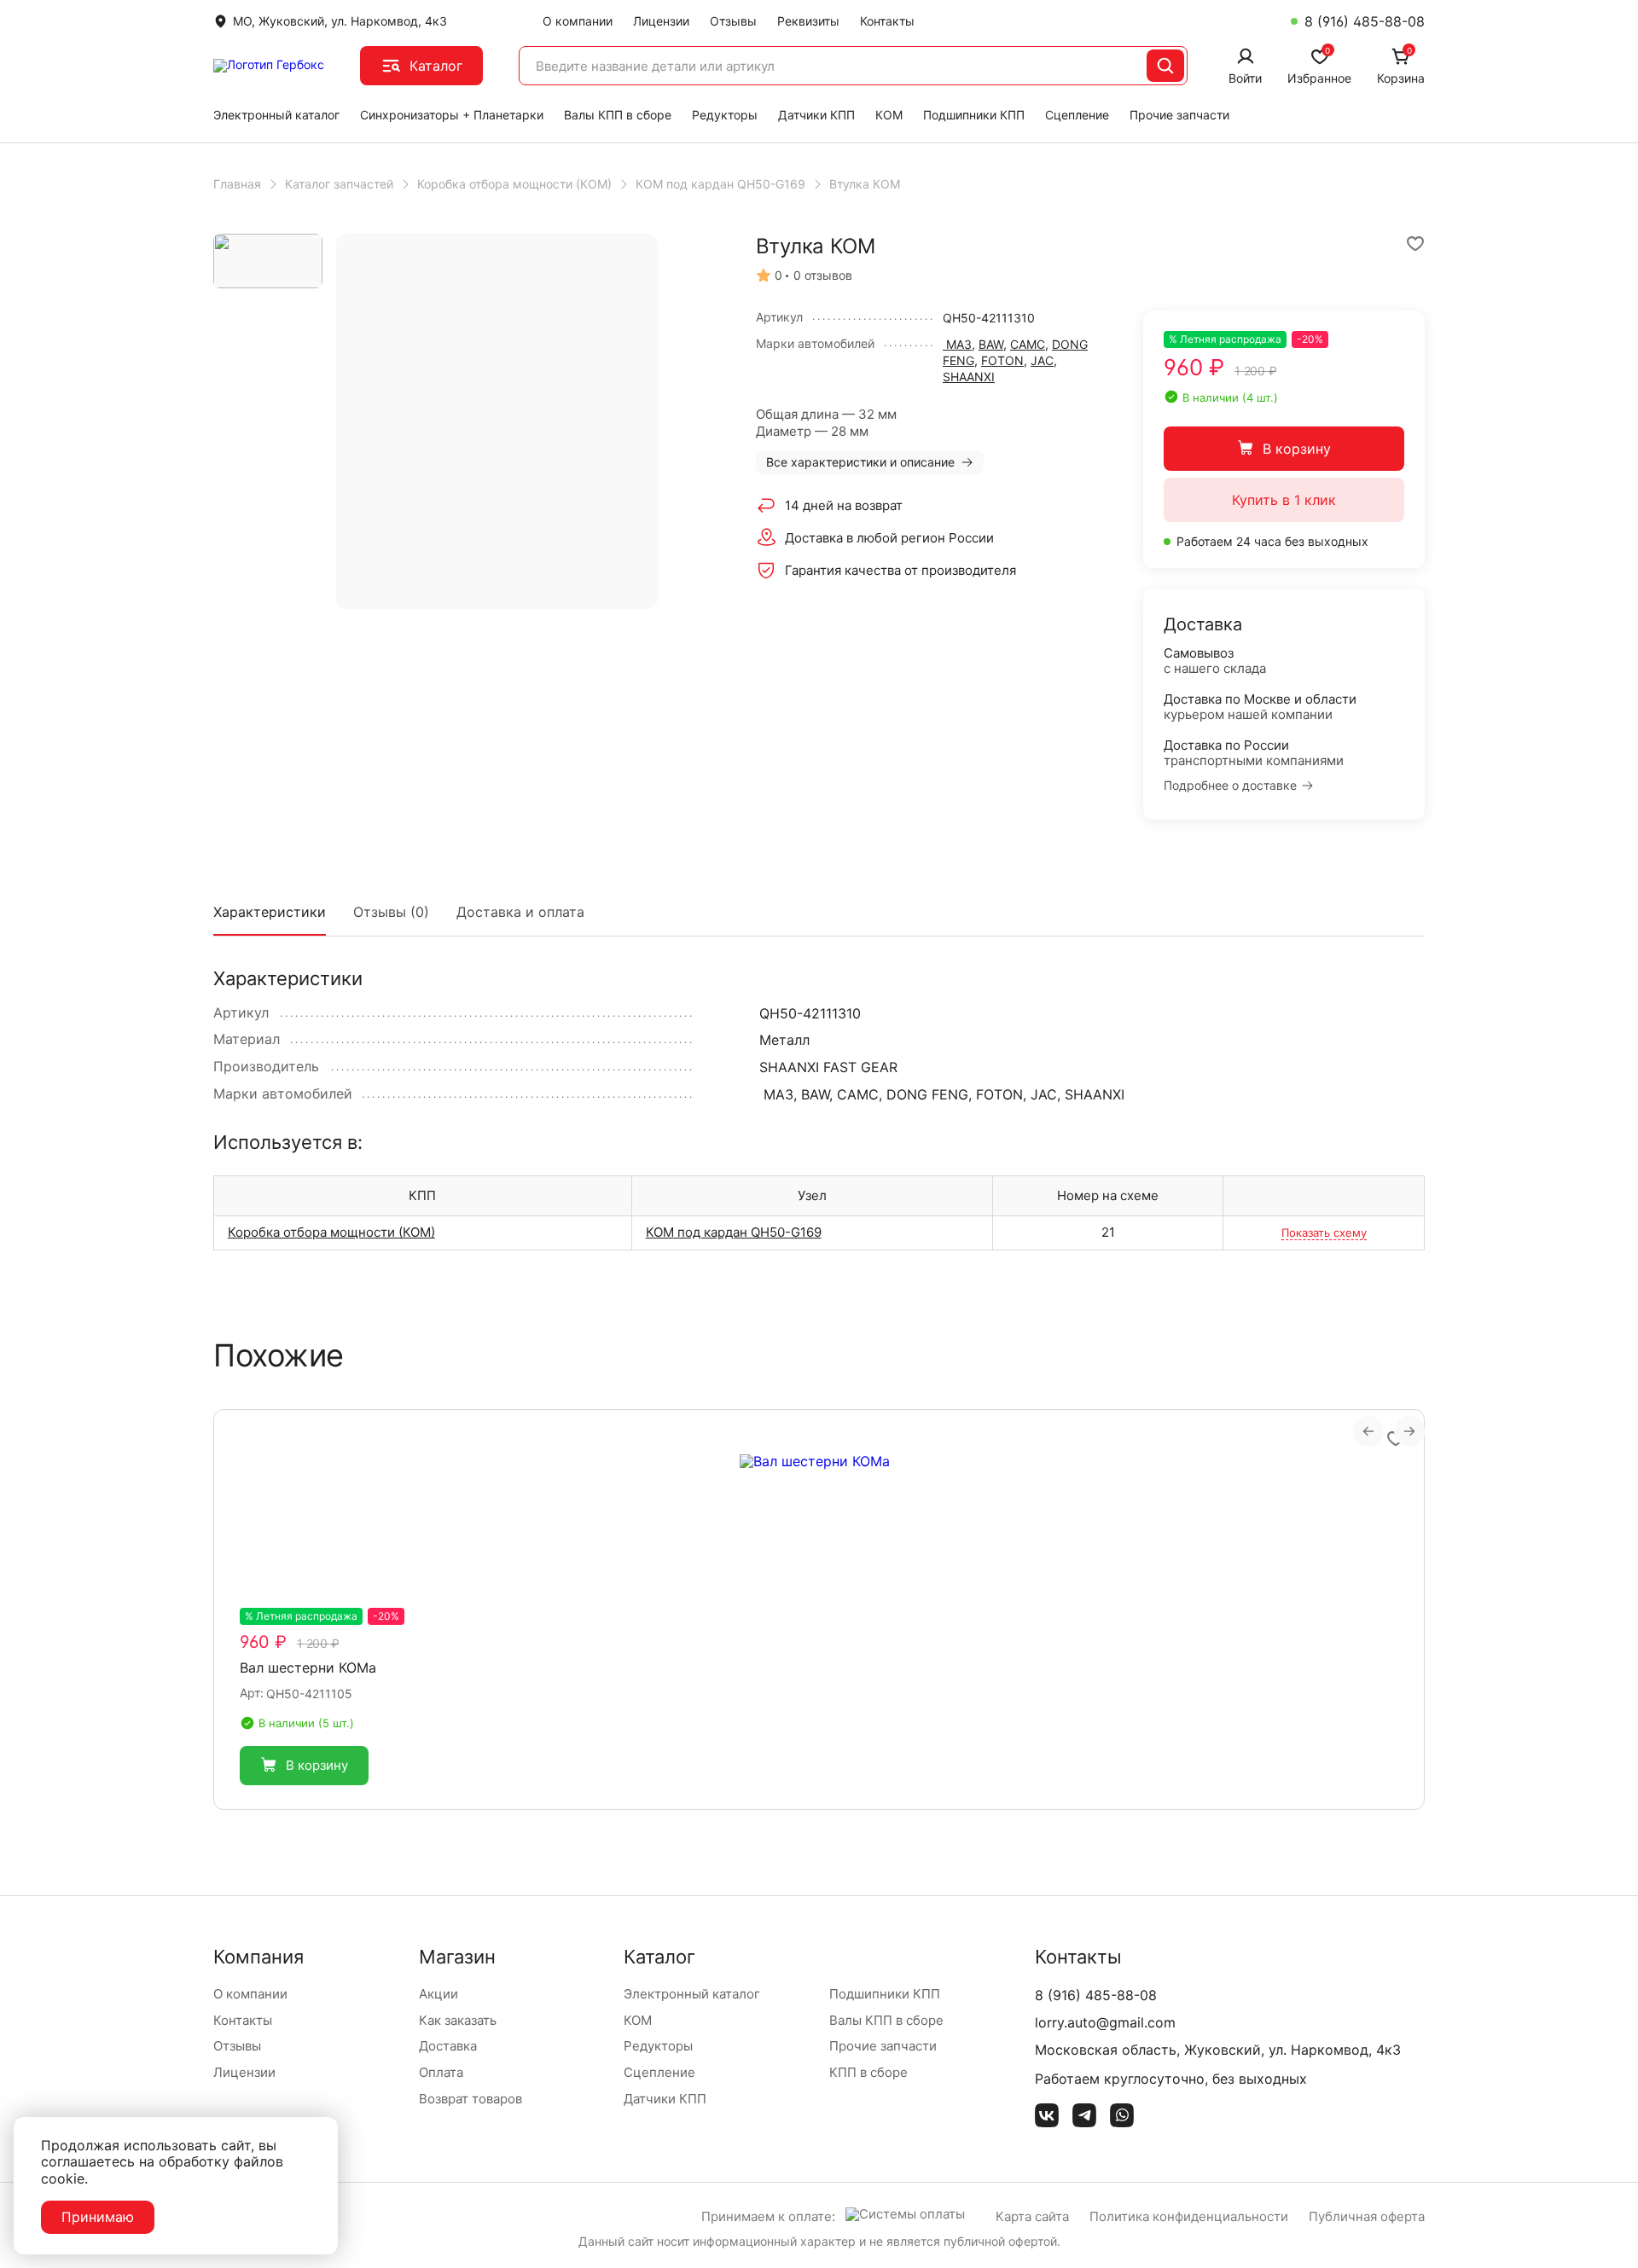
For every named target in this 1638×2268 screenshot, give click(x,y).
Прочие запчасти (1179, 115)
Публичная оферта (1367, 2216)
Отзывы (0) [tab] (391, 912)
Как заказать (458, 2020)
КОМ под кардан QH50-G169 (720, 184)
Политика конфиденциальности (1189, 2216)
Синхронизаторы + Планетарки (452, 115)
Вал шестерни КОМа (308, 1668)
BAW (991, 344)
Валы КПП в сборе (618, 115)
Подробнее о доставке (1230, 786)
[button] (304, 1766)
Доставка (448, 2046)
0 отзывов (823, 276)
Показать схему (1324, 1233)
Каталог (436, 66)
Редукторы (725, 115)
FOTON (1002, 360)
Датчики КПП (816, 115)
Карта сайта (1032, 2216)
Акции (439, 1994)
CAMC (1028, 344)
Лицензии (661, 21)
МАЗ (957, 344)
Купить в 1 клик (1284, 500)
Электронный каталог (276, 115)
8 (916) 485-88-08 (1365, 21)
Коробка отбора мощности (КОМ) (514, 184)
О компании (578, 21)
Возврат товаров (470, 2099)
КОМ (889, 115)
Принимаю (98, 2217)
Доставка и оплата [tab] (520, 912)
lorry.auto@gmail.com (1105, 2022)
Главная (237, 184)
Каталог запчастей (339, 184)
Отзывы (733, 21)
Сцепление (1077, 115)
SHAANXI (969, 377)
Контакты (887, 21)
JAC (1042, 360)
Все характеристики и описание (860, 462)
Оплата (441, 2072)
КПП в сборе (868, 2072)
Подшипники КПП (974, 115)
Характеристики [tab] (270, 912)
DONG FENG (927, 1094)
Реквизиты (808, 21)
